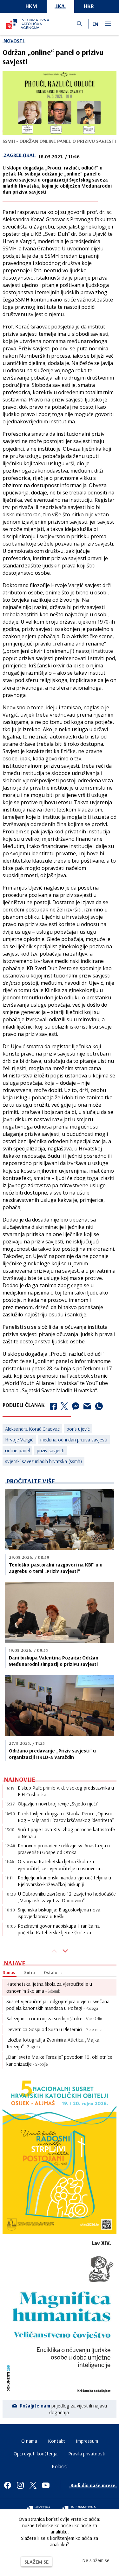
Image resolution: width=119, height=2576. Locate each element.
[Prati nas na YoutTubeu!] (46, 2485)
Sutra (30, 1972)
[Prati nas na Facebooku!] (8, 2485)
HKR (89, 6)
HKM (31, 6)
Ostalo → (53, 1972)
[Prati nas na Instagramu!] (20, 2485)
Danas (9, 1972)
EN (95, 24)
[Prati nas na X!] (33, 2485)
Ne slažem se (96, 2560)
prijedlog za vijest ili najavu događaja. (63, 2409)
